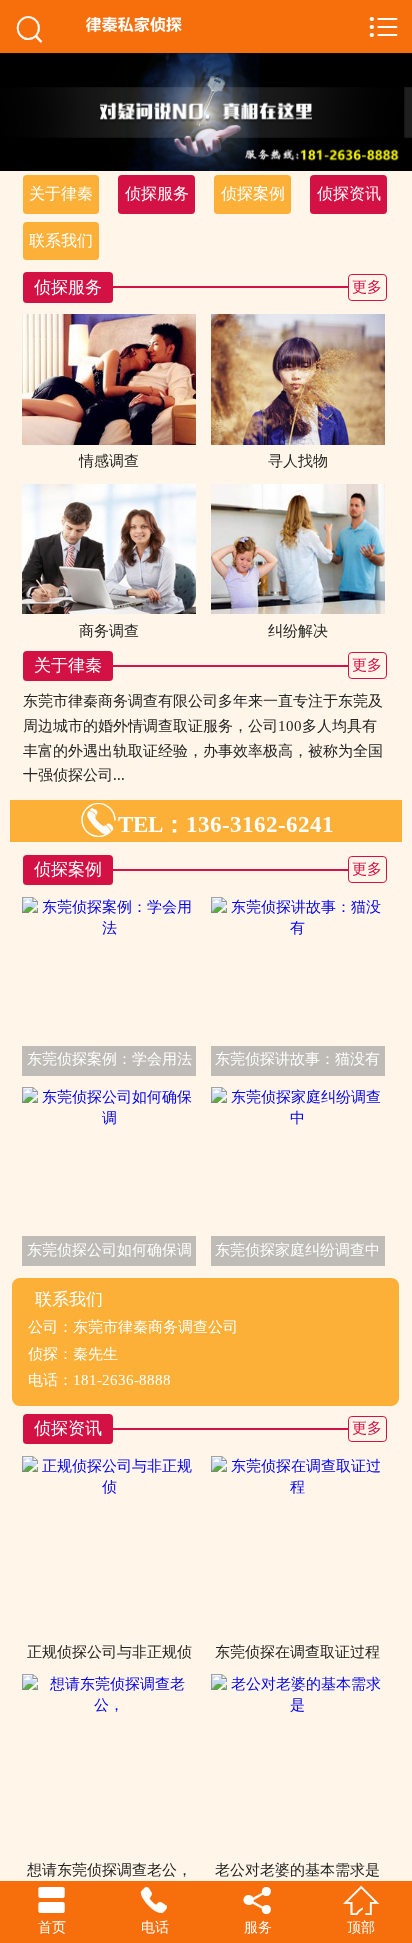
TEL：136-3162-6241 (206, 824)
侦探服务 (157, 194)
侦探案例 (253, 194)
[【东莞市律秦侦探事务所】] (213, 24)
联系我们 (61, 241)
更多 (367, 286)
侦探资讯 (349, 194)
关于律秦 (61, 194)
